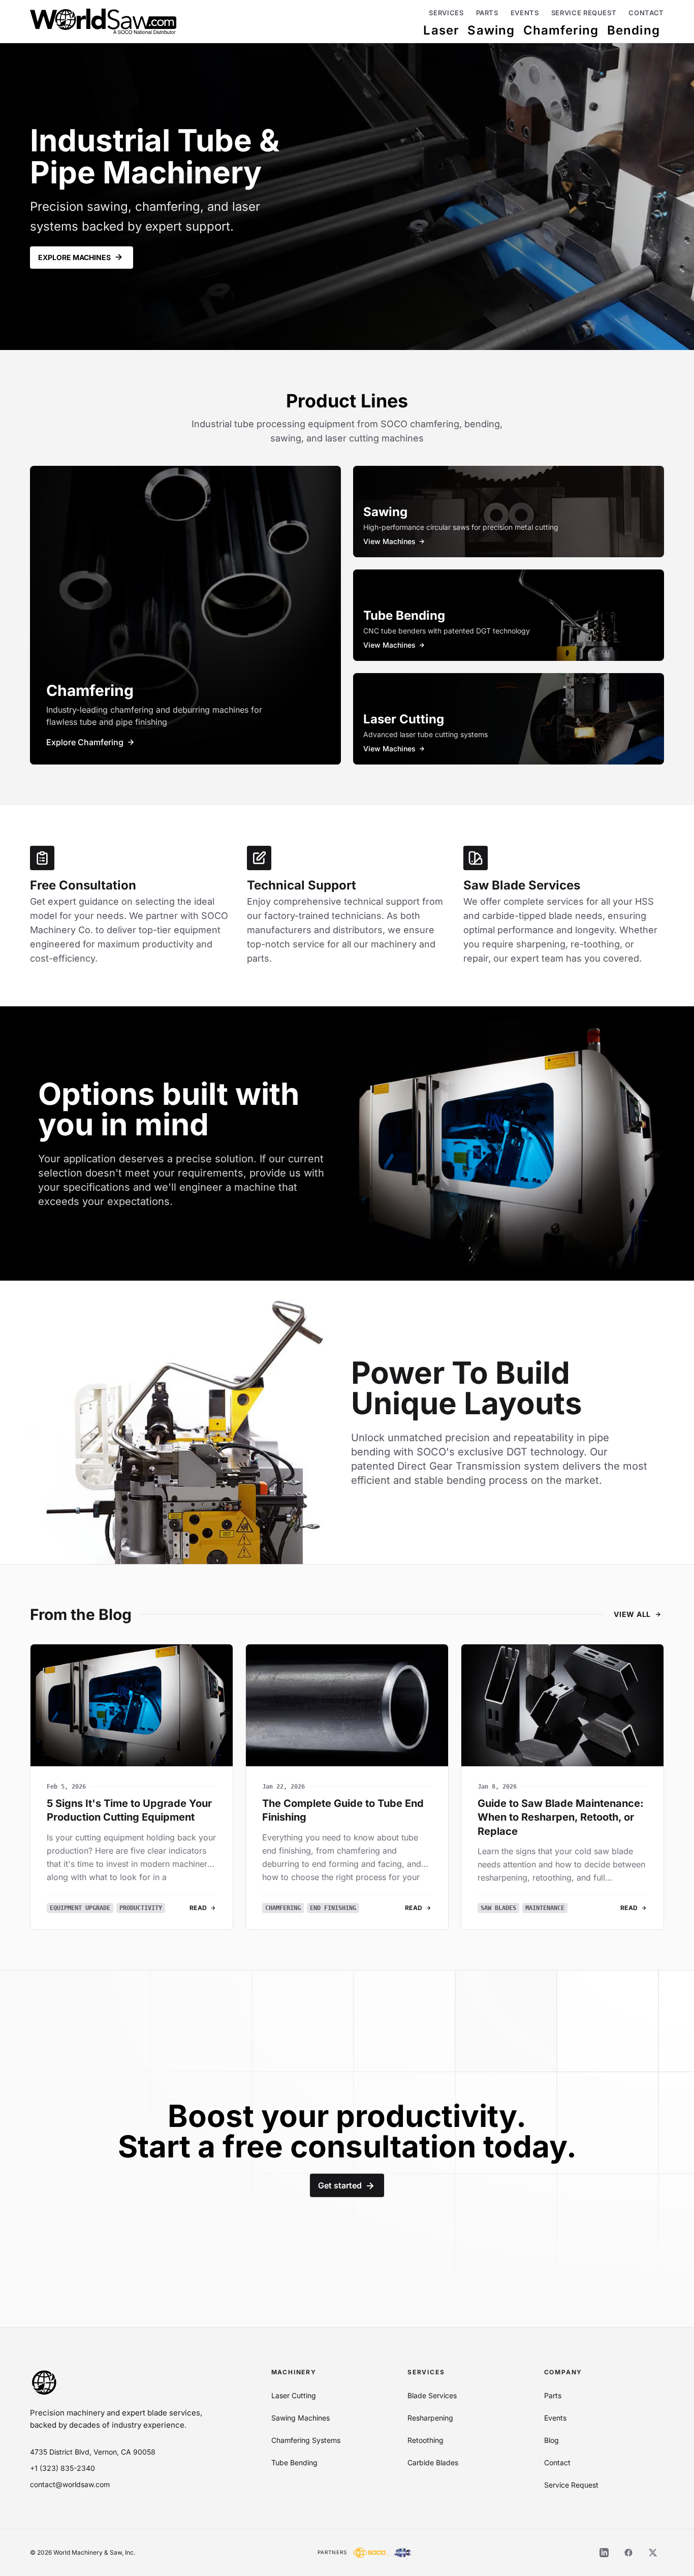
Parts (487, 13)
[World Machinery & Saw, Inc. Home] (103, 21)
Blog (551, 2440)
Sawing (491, 30)
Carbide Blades (433, 2462)
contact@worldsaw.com (70, 2484)
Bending (634, 30)
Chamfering (561, 30)
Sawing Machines (301, 2418)
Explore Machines (74, 257)
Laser (441, 30)
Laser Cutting (294, 2395)
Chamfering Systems (306, 2440)
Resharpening (430, 2418)
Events (525, 13)
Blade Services (432, 2395)
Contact (646, 13)
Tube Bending (294, 2462)
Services (446, 13)
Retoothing (425, 2440)
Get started (340, 2185)
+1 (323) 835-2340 (62, 2468)
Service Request (584, 13)
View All (632, 1614)
